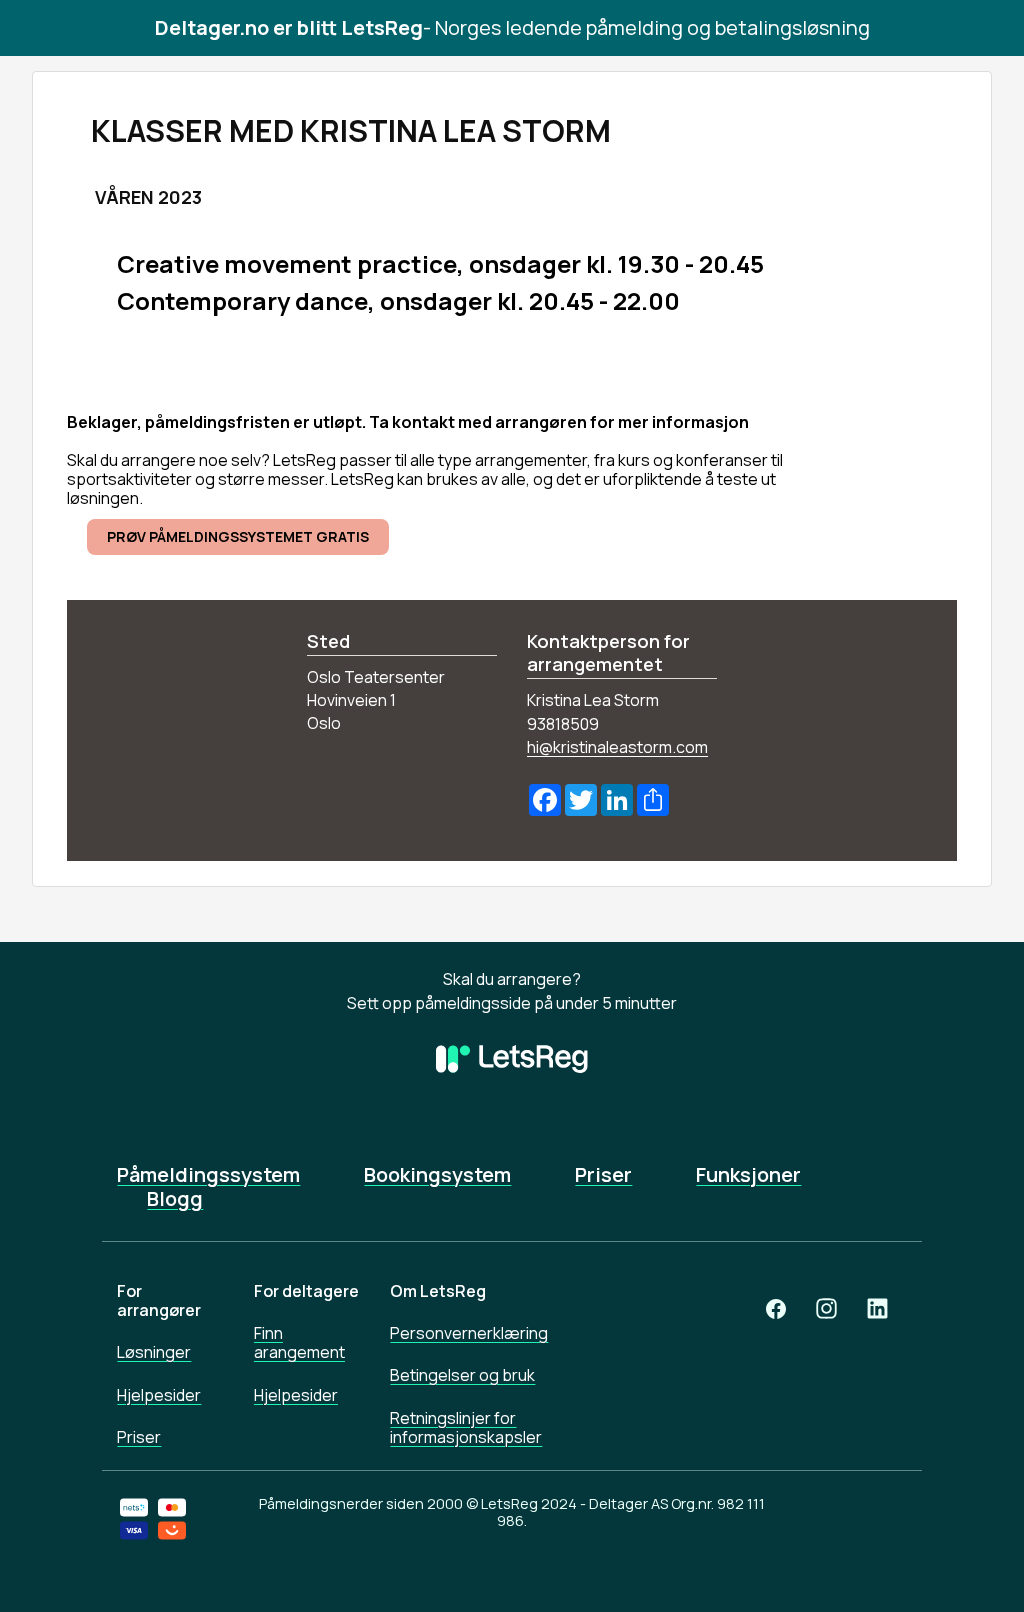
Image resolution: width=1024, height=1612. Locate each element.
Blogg (175, 1199)
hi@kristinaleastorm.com (617, 747)
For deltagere (306, 1291)
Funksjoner (748, 1175)
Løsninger (154, 1352)
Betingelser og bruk (462, 1375)
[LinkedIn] (877, 1308)
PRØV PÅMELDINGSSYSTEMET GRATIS (238, 536)
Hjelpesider (159, 1395)
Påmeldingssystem (208, 1175)
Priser (603, 1175)
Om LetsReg (438, 1291)
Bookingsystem (437, 1175)
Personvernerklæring (469, 1333)
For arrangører (159, 1300)
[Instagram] (826, 1308)
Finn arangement (299, 1342)
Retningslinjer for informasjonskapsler (466, 1427)
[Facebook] (776, 1308)
